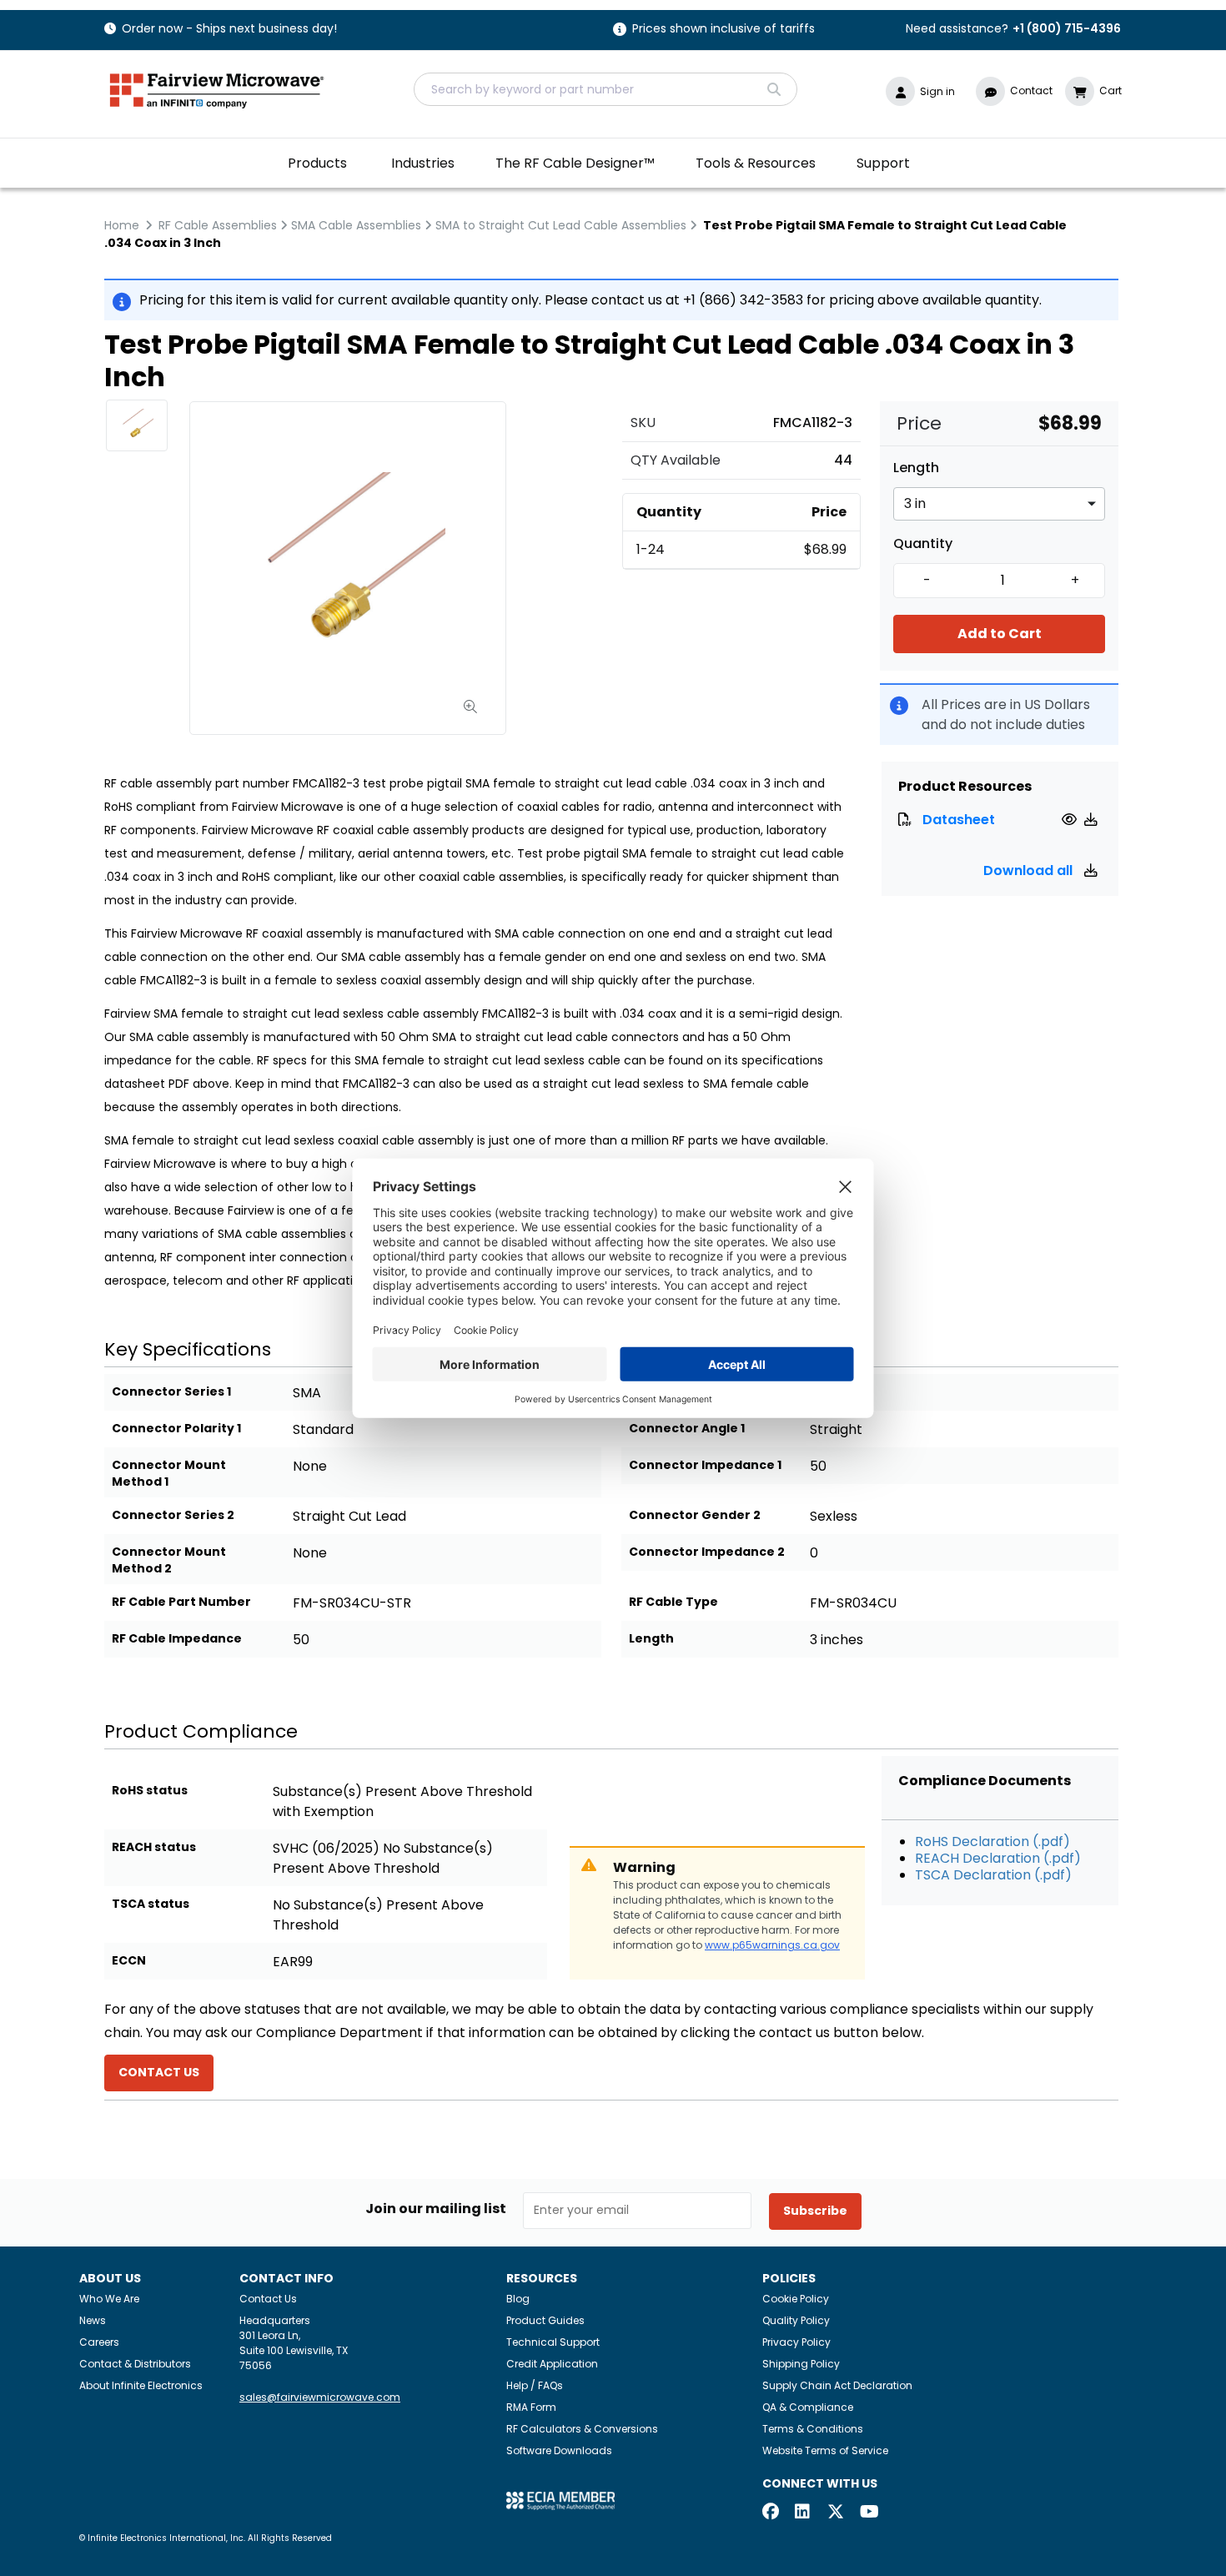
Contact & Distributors (135, 2364)
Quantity (923, 544)
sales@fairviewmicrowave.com (320, 2397)
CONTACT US (159, 2072)
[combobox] (605, 89)
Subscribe (815, 2211)
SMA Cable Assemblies (356, 225)
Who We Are (109, 2299)
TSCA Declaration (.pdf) (993, 1875)
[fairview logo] (217, 89)
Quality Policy (796, 2320)
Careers (99, 2342)
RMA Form (531, 2407)
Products (317, 163)
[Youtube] (868, 2513)
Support (883, 163)
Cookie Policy (796, 2299)
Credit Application (552, 2364)
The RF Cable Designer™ (575, 163)
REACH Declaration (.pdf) (998, 1858)
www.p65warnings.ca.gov (772, 1945)
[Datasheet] (1071, 820)
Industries (423, 163)
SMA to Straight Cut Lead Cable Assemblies (561, 225)
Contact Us (268, 2299)
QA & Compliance (808, 2407)
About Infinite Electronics (141, 2385)
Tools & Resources (756, 163)
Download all (1030, 870)
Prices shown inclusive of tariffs (724, 30)
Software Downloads (559, 2450)
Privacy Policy (796, 2342)
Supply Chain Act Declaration (837, 2385)
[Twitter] (836, 2513)
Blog (518, 2299)
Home (122, 225)
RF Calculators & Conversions (582, 2429)
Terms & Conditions (813, 2429)
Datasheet (959, 820)
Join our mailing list (436, 2209)
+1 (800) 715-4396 (1067, 28)
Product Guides (545, 2320)
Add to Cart (1000, 634)
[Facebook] (771, 2513)
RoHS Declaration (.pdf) (992, 1841)
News (93, 2320)
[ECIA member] (560, 2500)
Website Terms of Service (825, 2450)
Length (916, 468)
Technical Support (553, 2342)
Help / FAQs (535, 2385)
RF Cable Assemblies (218, 225)
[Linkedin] (803, 2513)
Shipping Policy (801, 2364)
